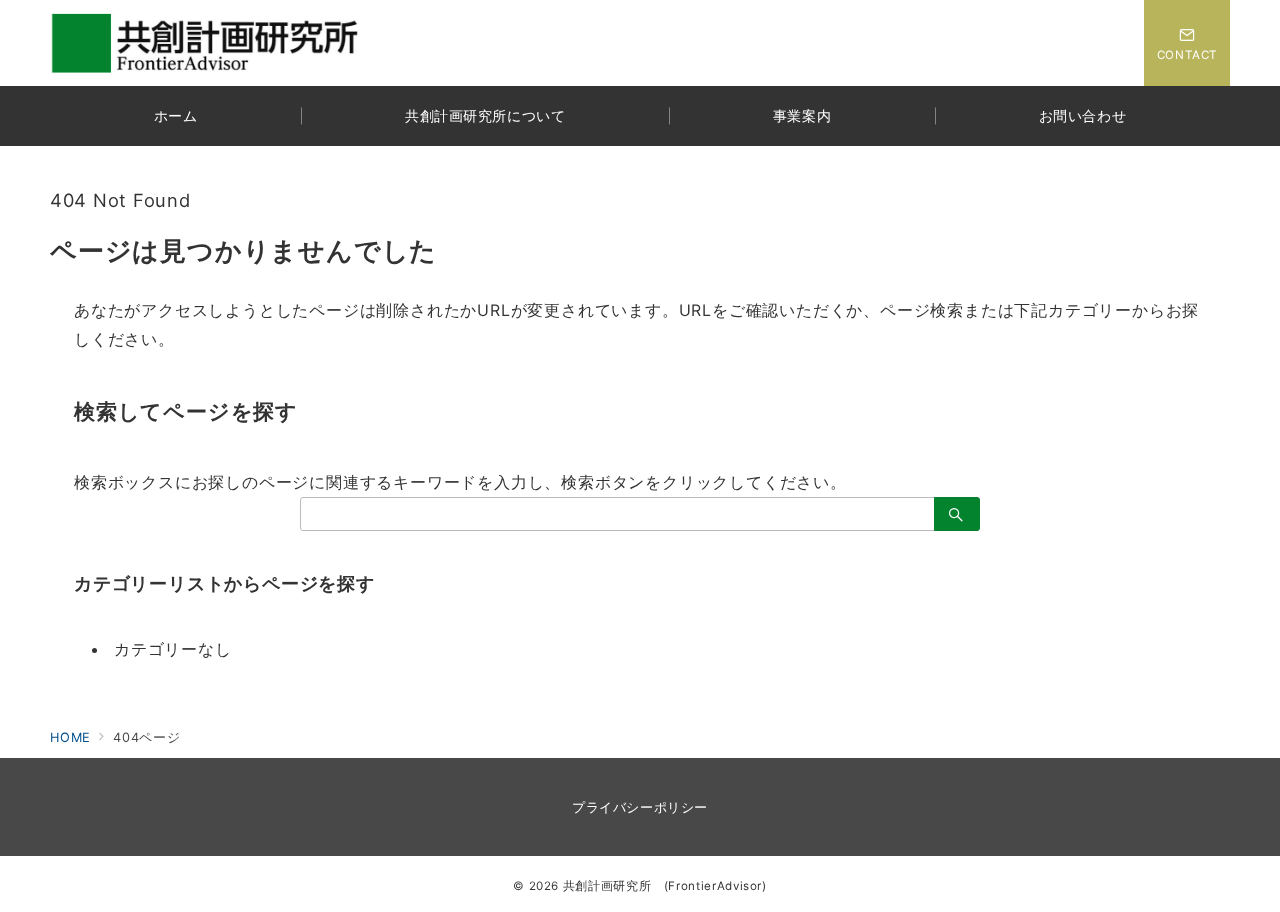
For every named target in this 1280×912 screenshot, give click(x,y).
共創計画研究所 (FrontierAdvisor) (665, 886)
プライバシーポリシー (639, 807)
